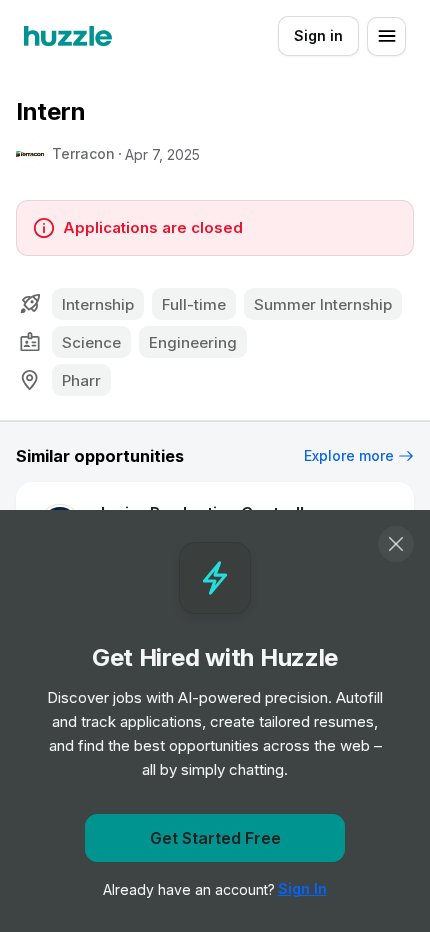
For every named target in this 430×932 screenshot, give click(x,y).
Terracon (83, 153)
